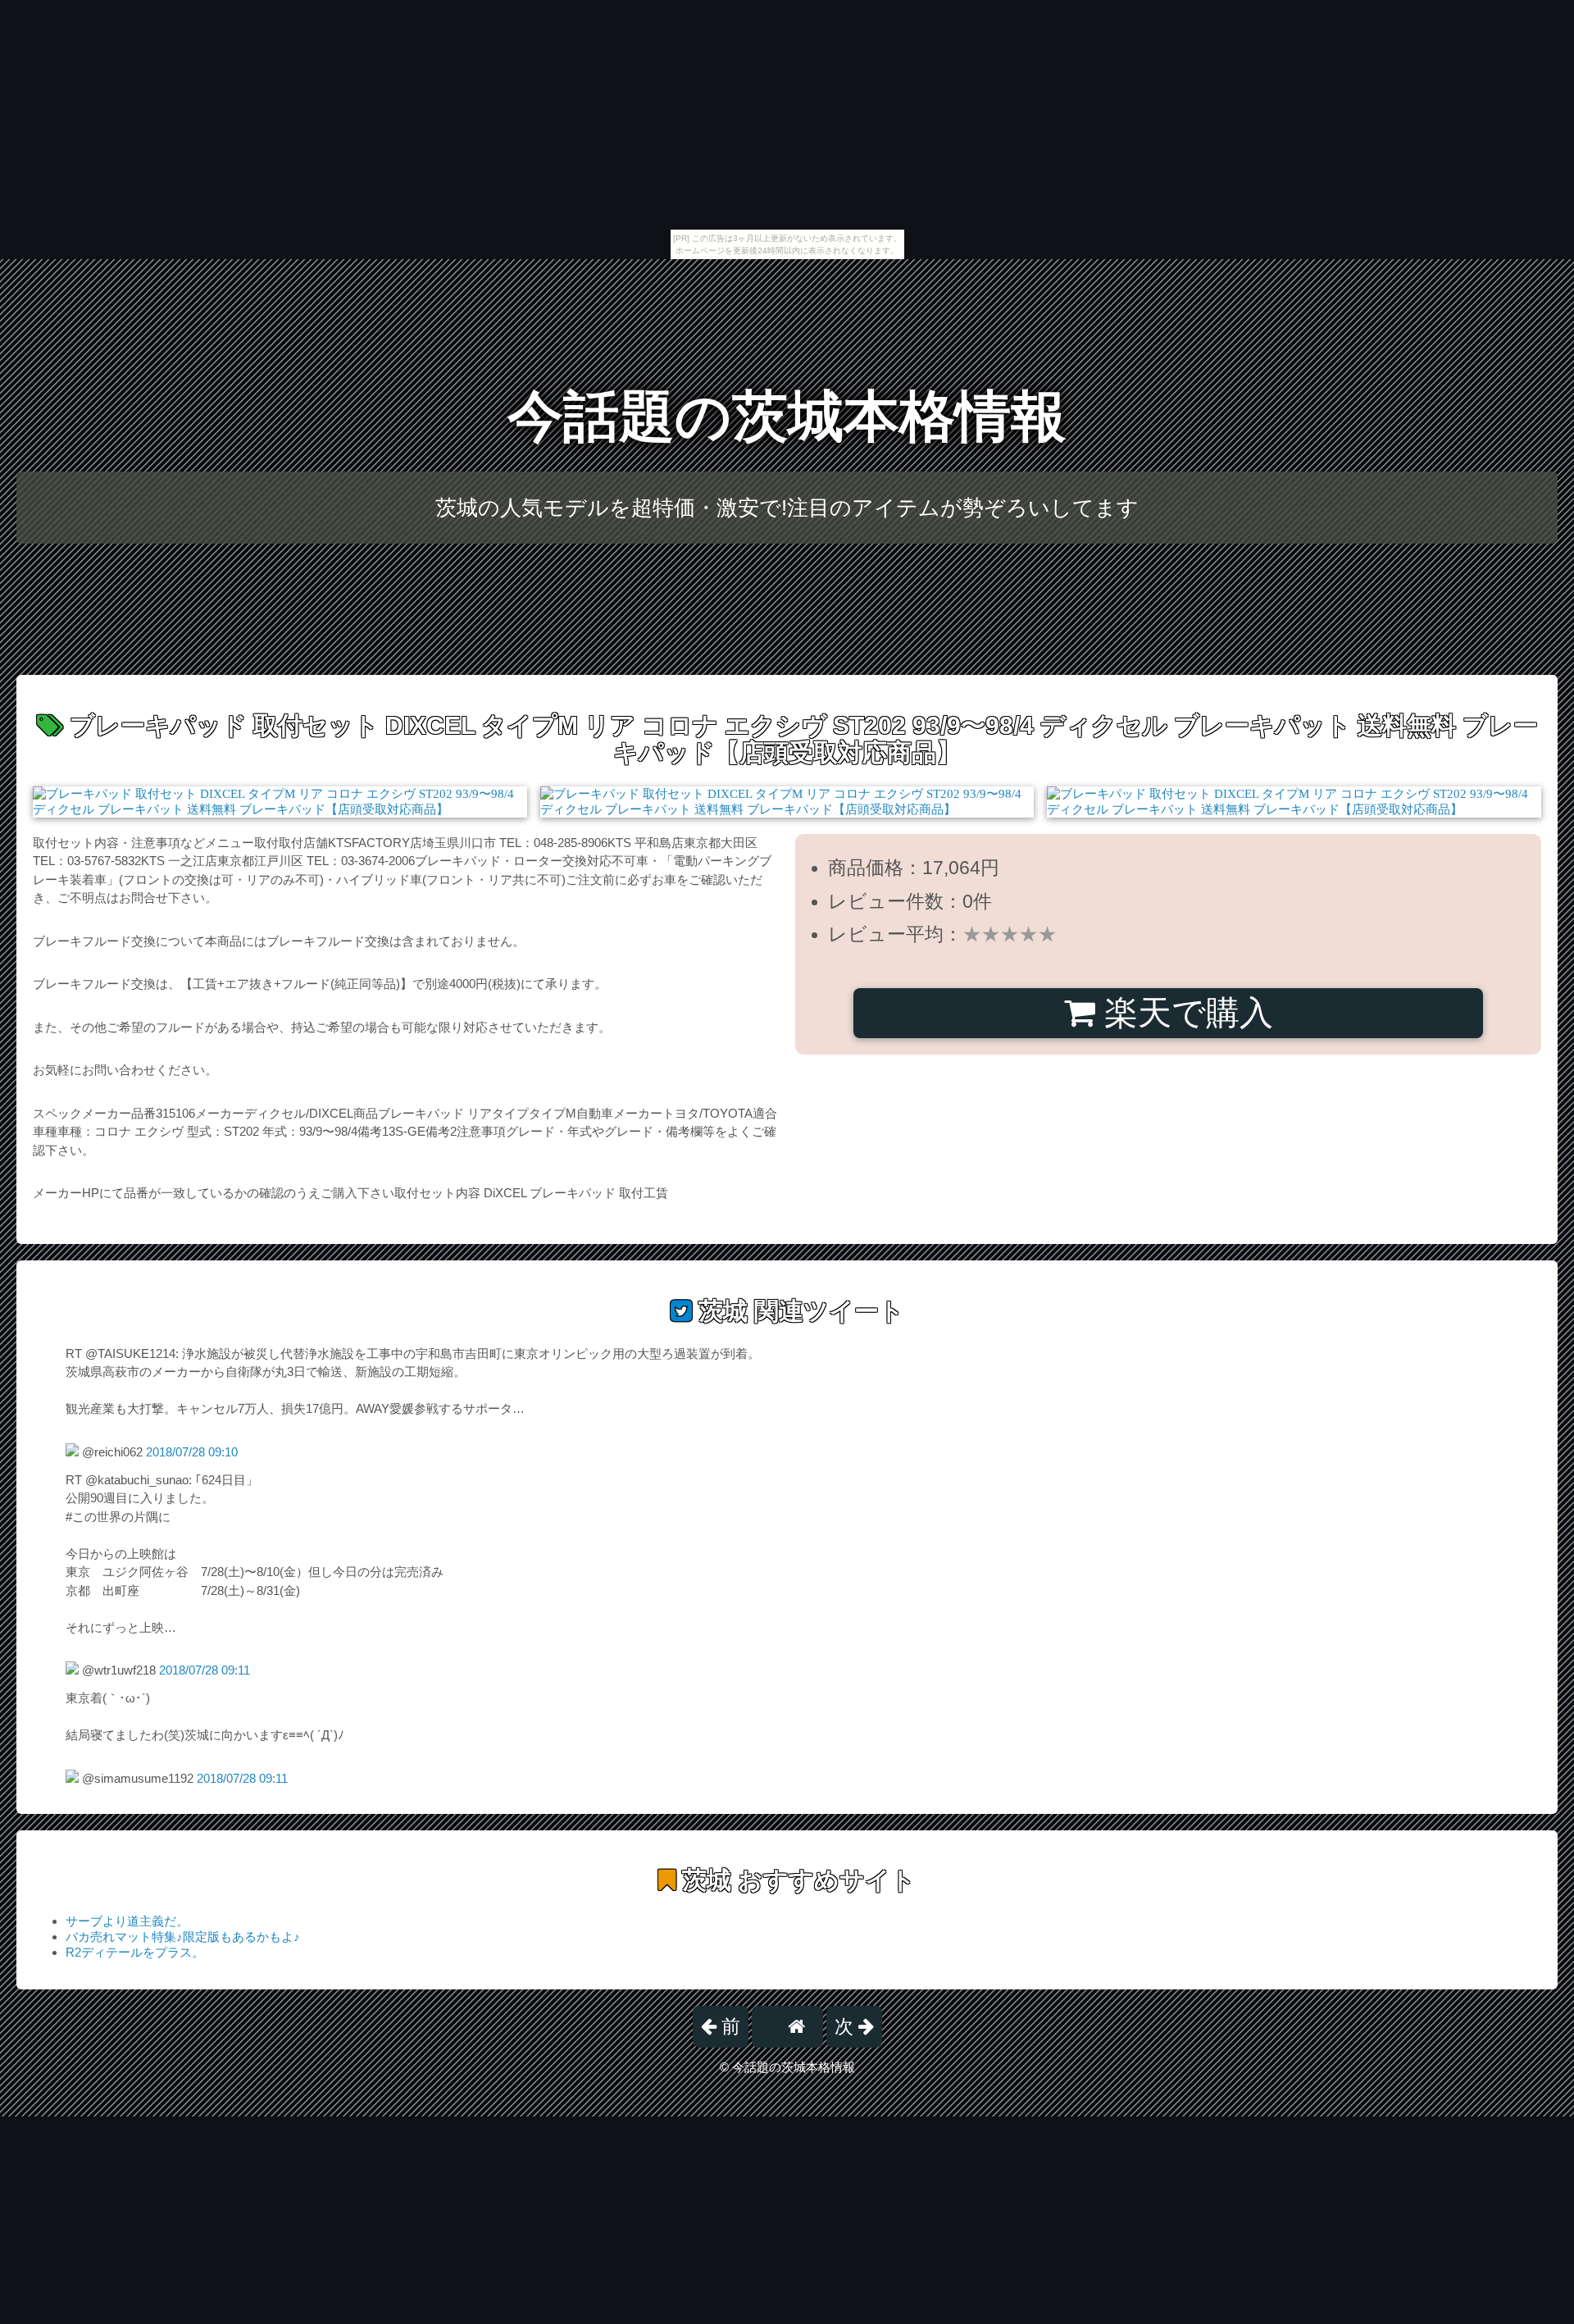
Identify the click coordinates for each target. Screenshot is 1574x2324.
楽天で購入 (1184, 1013)
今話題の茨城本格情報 (787, 416)
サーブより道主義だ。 (127, 1921)
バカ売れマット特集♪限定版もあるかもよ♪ (183, 1937)
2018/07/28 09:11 (205, 1670)
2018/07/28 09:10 (192, 1452)
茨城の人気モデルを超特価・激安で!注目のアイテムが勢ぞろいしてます (787, 508)
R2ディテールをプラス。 (135, 1952)
